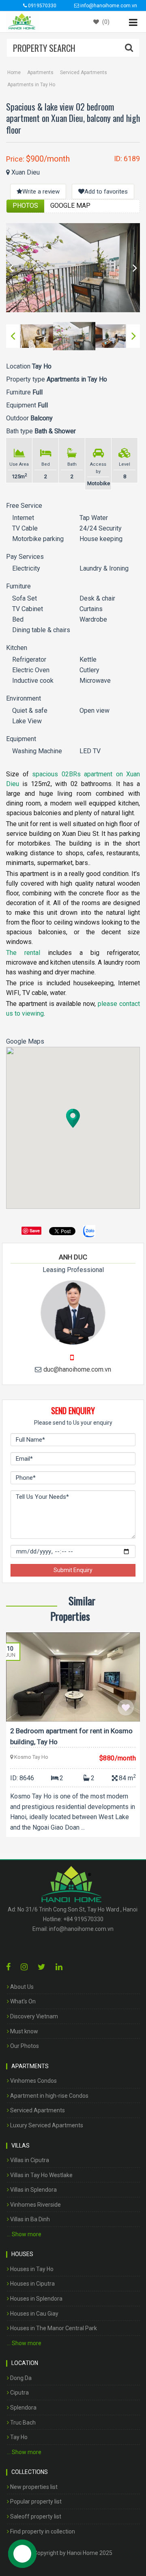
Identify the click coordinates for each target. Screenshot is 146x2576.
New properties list (33, 2487)
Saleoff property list (35, 2516)
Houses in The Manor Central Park (53, 2328)
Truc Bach (22, 2423)
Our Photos (24, 2046)
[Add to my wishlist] (126, 1707)
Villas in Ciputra (29, 2160)
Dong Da (20, 2378)
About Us (21, 1987)
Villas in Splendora (33, 2190)
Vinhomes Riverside (35, 2205)
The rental (23, 953)
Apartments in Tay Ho (31, 85)
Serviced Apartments (84, 72)
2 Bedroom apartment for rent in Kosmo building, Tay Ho (71, 1736)
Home (14, 72)
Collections (30, 2472)
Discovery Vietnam (33, 2016)
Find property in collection (42, 2531)
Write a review (41, 192)
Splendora (23, 2408)
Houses (22, 2254)
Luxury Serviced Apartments (46, 2125)
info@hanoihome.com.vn (81, 1929)
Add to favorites (106, 192)
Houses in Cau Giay (34, 2314)
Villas (20, 2146)
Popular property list (35, 2501)
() (105, 22)
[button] (73, 1118)
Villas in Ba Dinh (29, 2219)
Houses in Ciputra (32, 2284)
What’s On (22, 2001)
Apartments (40, 72)
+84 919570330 (83, 1919)
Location (25, 2363)
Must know (24, 2031)
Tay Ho (18, 2437)
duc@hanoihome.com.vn (77, 1369)
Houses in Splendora (36, 2299)
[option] (73, 268)
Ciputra (19, 2393)
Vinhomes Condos (33, 2081)
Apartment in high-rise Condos (49, 2096)
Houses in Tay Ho (31, 2269)
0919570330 (42, 6)
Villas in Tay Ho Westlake (41, 2175)
